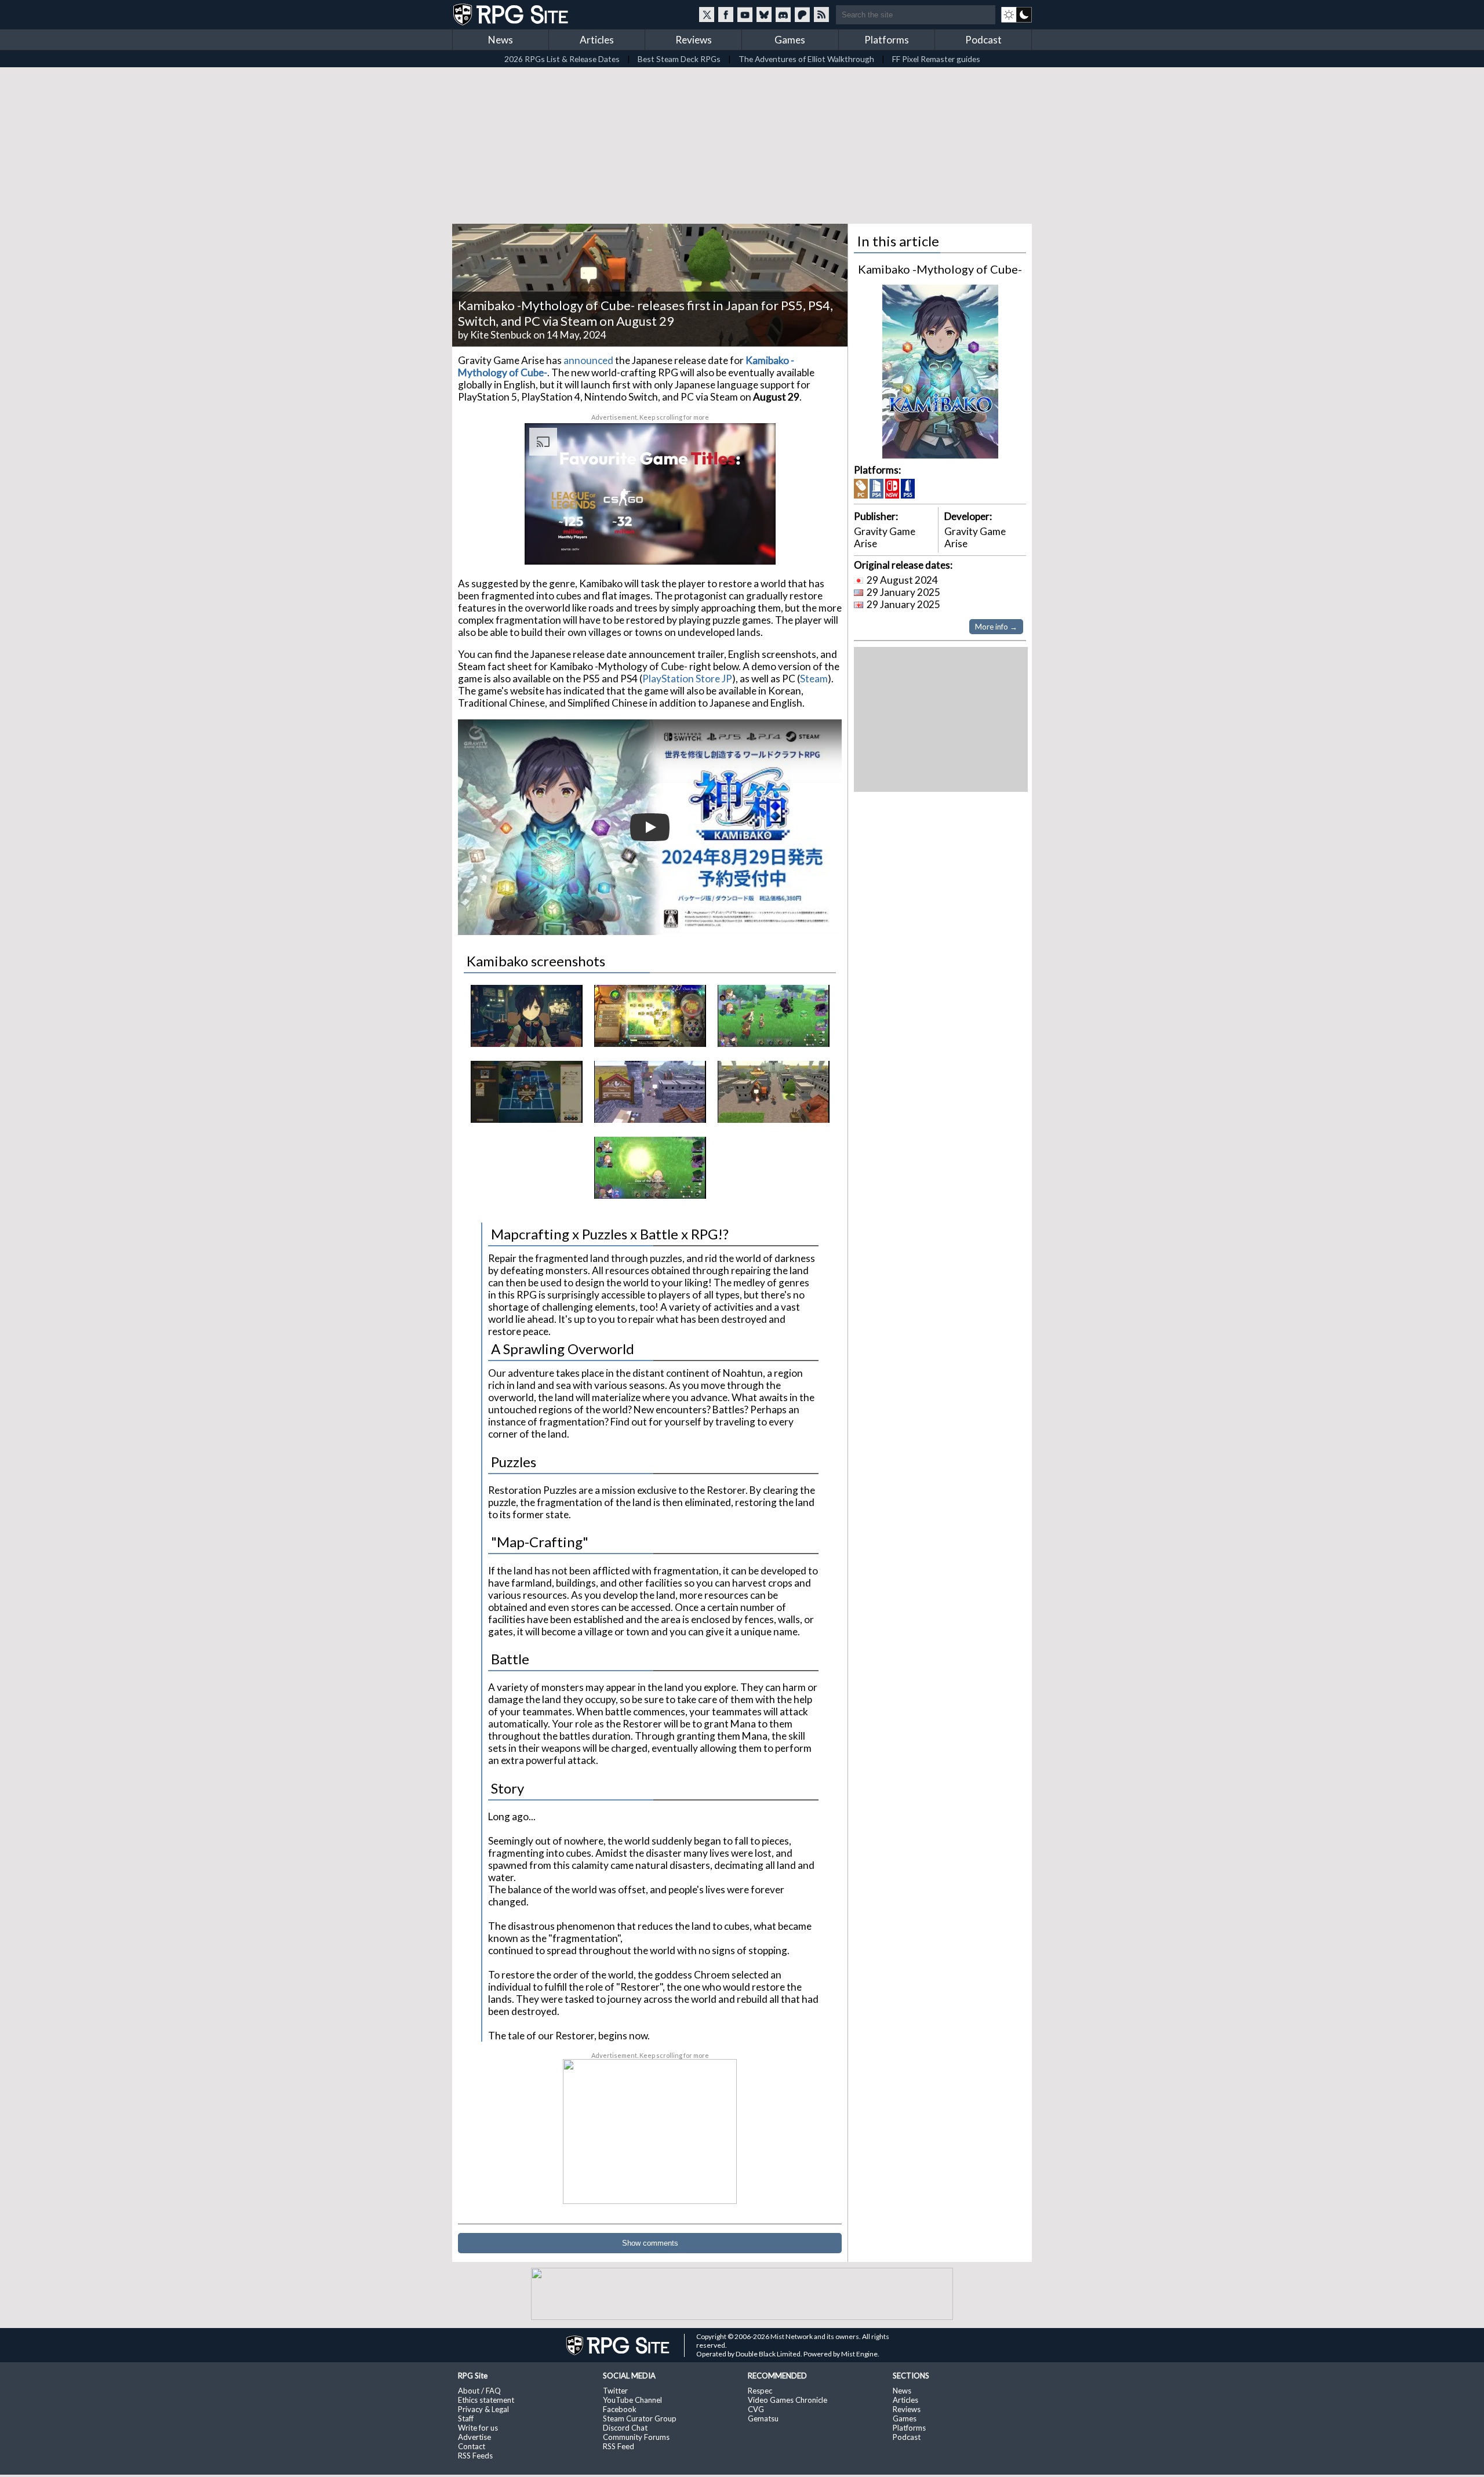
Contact (472, 2446)
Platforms (887, 40)
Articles (597, 40)
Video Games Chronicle (788, 2400)
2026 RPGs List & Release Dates (562, 59)
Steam (814, 679)
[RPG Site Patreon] (802, 14)
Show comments (650, 2243)
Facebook (620, 2409)
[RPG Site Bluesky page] (764, 14)
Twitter (615, 2391)
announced (588, 360)
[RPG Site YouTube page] (745, 14)
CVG (756, 2409)
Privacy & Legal (483, 2409)
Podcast (983, 40)
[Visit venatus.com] (753, 546)
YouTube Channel (632, 2400)
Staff (466, 2418)
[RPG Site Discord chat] (783, 14)
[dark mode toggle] (1016, 14)
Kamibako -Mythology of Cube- (940, 269)
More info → (996, 627)
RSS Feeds (475, 2456)
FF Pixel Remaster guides (936, 59)
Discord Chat (625, 2428)
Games (790, 40)
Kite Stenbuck (501, 335)
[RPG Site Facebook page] (726, 14)
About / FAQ (479, 2391)
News (501, 40)
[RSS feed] (821, 14)
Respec (760, 2391)
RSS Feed (619, 2446)
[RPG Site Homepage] (512, 14)
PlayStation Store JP (687, 679)
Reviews (694, 40)
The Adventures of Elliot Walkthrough (806, 59)
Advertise (474, 2437)
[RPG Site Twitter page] (707, 14)
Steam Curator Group (640, 2418)
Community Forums (636, 2437)
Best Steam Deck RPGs (679, 59)
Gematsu (763, 2418)
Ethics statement (486, 2400)
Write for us (478, 2428)
